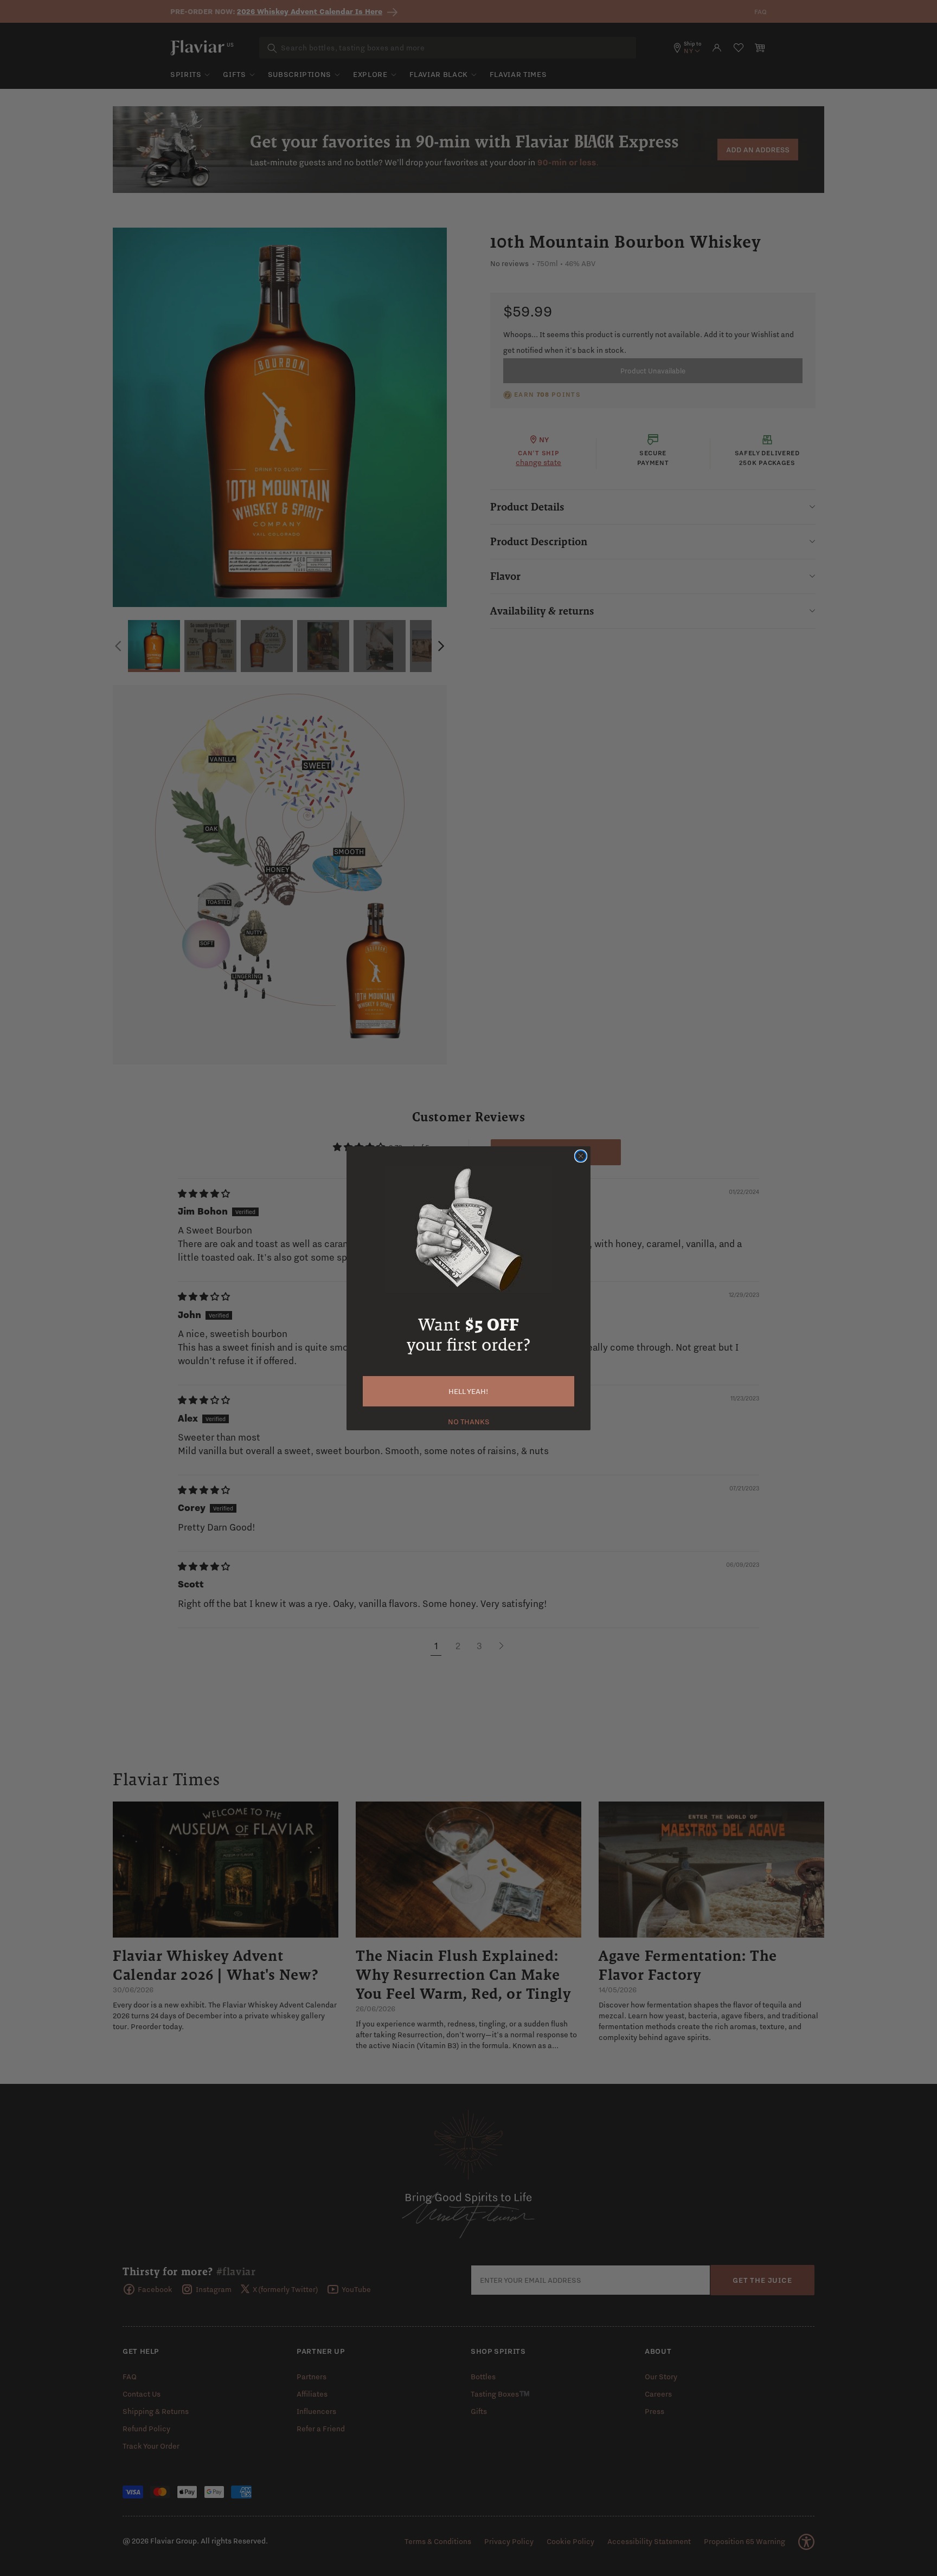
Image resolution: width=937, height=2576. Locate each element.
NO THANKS (469, 1421)
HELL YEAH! (468, 1391)
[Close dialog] (581, 1156)
